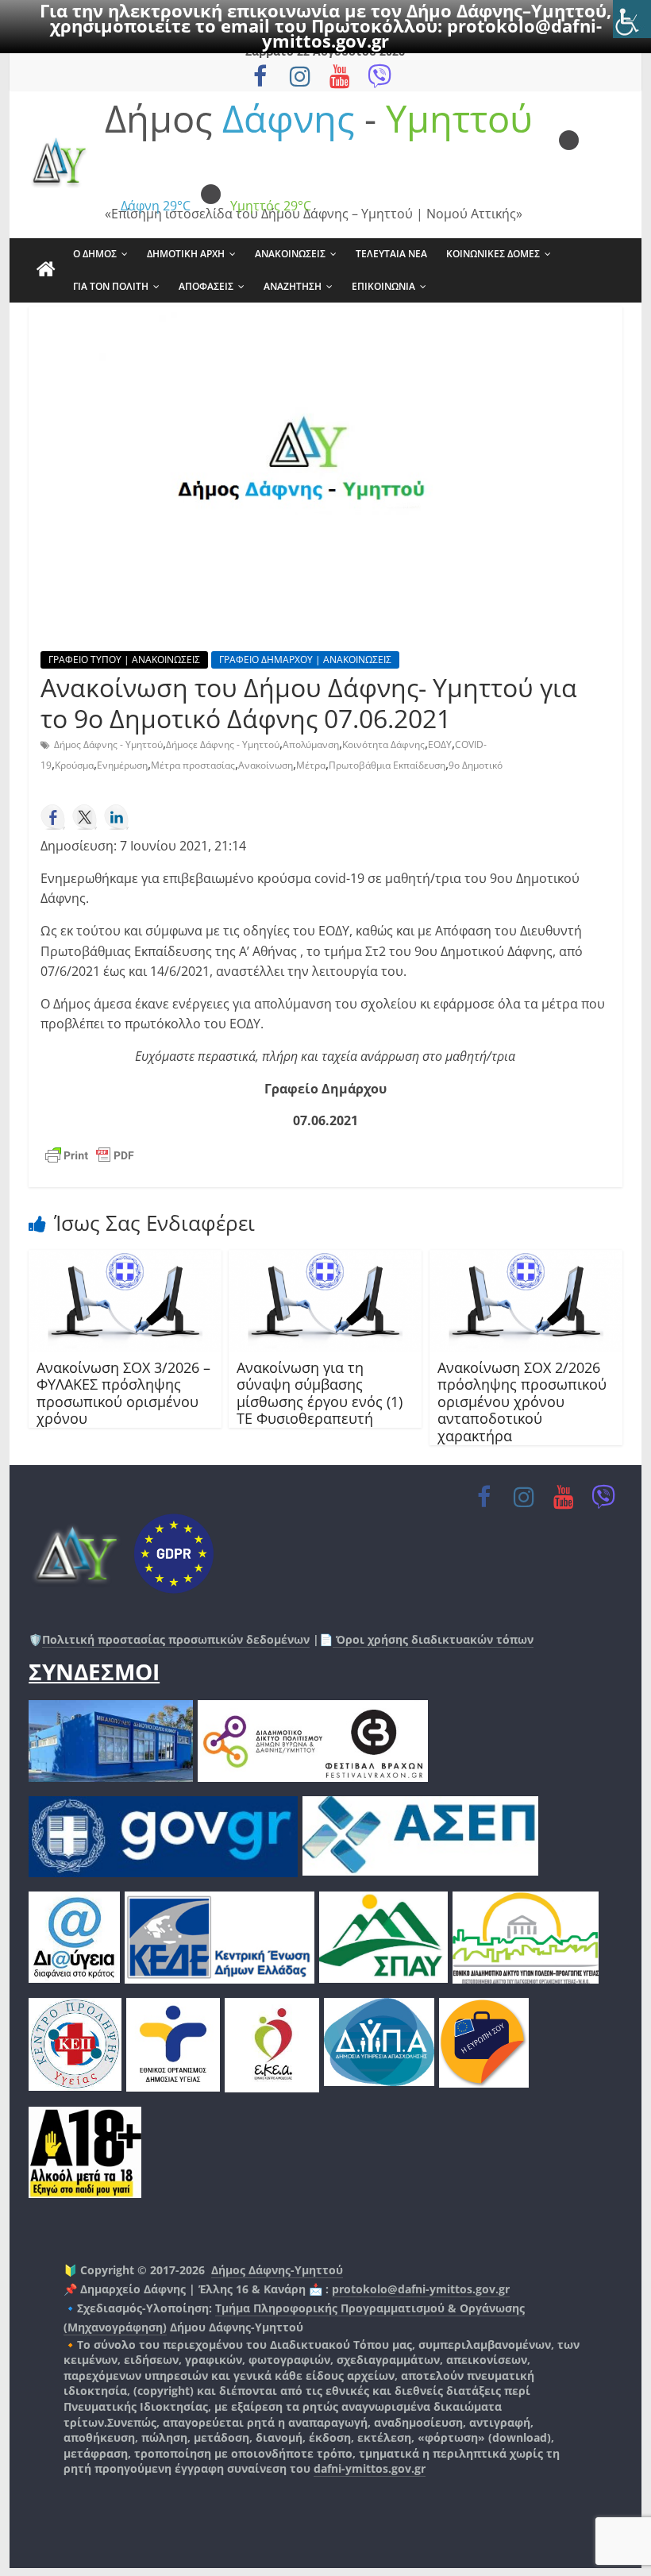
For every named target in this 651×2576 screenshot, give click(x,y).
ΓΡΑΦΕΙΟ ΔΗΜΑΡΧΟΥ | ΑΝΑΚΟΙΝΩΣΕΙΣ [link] (305, 659)
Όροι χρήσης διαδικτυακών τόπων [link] (433, 1639)
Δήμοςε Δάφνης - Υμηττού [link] (223, 744)
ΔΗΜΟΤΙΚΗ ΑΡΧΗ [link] (186, 254)
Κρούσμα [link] (74, 765)
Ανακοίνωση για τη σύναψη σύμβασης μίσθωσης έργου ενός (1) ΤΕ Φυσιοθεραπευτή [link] (320, 1393)
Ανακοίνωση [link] (266, 765)
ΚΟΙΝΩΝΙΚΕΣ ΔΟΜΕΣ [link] (493, 254)
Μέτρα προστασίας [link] (193, 765)
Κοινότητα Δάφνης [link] (383, 744)
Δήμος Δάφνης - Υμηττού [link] (108, 744)
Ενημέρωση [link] (122, 765)
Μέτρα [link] (311, 765)
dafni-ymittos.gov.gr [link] (370, 2468)
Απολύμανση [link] (311, 744)
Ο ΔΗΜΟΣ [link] (95, 254)
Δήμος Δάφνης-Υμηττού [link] (277, 2270)
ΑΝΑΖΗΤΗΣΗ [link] (293, 286)
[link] (632, 19)
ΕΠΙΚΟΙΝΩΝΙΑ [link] (383, 286)
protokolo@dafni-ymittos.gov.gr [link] (421, 2289)
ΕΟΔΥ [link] (440, 744)
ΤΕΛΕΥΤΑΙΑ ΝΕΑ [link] (391, 254)
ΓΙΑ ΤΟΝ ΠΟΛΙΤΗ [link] (111, 286)
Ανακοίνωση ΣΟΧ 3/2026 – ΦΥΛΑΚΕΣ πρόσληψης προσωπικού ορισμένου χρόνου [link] (123, 1393)
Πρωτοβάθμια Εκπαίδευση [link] (387, 765)
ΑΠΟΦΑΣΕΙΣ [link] (206, 286)
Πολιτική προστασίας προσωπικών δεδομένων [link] (176, 1639)
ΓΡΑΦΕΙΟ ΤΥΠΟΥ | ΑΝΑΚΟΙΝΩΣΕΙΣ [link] (124, 659)
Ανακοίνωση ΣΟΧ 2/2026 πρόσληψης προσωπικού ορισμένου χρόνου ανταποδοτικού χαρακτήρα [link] (522, 1402)
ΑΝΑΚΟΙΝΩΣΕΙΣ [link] (290, 254)
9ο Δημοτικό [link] (476, 765)
